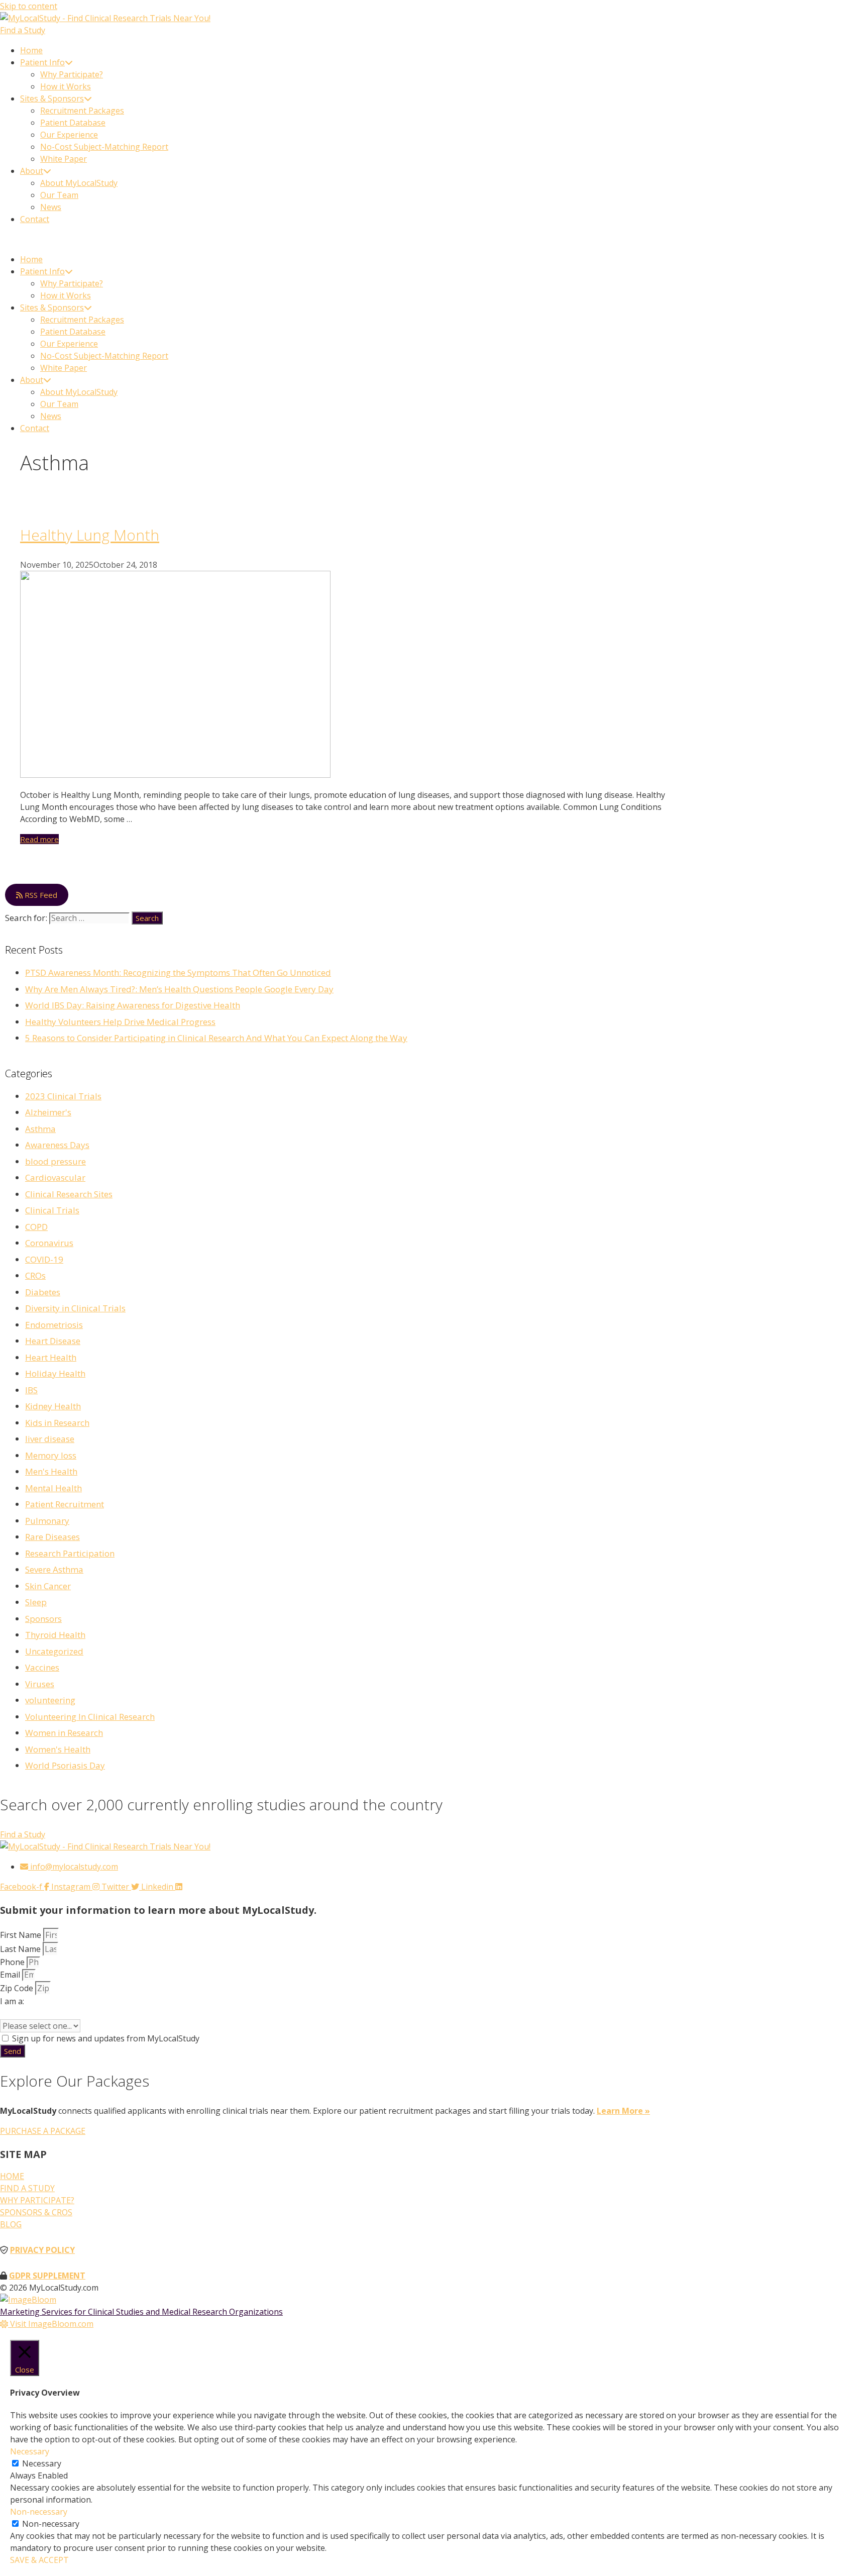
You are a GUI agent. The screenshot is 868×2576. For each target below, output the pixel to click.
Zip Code (18, 1988)
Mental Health (53, 1488)
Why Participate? (72, 74)
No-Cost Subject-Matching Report (104, 147)
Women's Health (58, 1749)
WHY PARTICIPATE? (37, 2200)
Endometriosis (54, 1325)
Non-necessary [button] (39, 2512)
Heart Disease (53, 1341)
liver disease (50, 1439)
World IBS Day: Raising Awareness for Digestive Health (133, 1005)
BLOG (11, 2224)
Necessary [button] (30, 2451)
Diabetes (43, 1292)
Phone (13, 1962)
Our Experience (69, 135)
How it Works (66, 86)
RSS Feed (40, 895)
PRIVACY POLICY (42, 2250)
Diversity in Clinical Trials (75, 1308)
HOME (12, 2176)
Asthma (40, 1129)
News (51, 207)
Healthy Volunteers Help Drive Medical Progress (120, 1022)
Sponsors (43, 1619)
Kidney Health (53, 1406)
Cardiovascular (55, 1177)
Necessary (42, 2463)
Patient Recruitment (65, 1504)
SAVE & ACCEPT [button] (39, 2560)
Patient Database (73, 123)
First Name (22, 1935)
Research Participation (70, 1553)
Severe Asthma (54, 1569)
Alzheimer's (48, 1112)
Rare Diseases (52, 1537)
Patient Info (42, 62)
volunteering (50, 1700)
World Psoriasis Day (65, 1765)
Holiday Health (55, 1373)
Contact (35, 219)
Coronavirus (49, 1243)
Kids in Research (57, 1423)
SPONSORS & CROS (36, 2212)
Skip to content (29, 6)
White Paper (64, 159)
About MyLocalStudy (79, 183)
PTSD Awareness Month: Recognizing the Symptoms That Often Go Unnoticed (178, 972)
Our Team (59, 195)
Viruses (40, 1684)
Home (31, 50)
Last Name (21, 1949)
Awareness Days (57, 1145)
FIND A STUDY (27, 2188)
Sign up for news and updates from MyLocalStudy (106, 2038)
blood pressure (56, 1161)
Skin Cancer (48, 1586)
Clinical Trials (52, 1210)
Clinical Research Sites (69, 1194)
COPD (36, 1227)
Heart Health (51, 1357)
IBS (31, 1390)
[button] (434, 239)
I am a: (12, 2001)
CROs (35, 1275)
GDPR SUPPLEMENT (47, 2276)
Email (11, 1975)
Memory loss (51, 1455)
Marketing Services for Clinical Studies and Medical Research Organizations (141, 2312)
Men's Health (51, 1471)
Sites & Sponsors (52, 98)
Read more (39, 839)
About (32, 171)
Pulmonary (47, 1521)
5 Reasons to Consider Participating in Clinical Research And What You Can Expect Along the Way (216, 1038)
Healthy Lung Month (90, 535)
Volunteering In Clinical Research (90, 1717)
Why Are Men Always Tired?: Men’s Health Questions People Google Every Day (179, 989)
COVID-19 (44, 1259)
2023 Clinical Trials (63, 1096)
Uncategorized (54, 1651)
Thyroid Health (55, 1635)
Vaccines (42, 1667)
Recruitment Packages (82, 111)
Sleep (36, 1602)
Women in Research (64, 1733)
